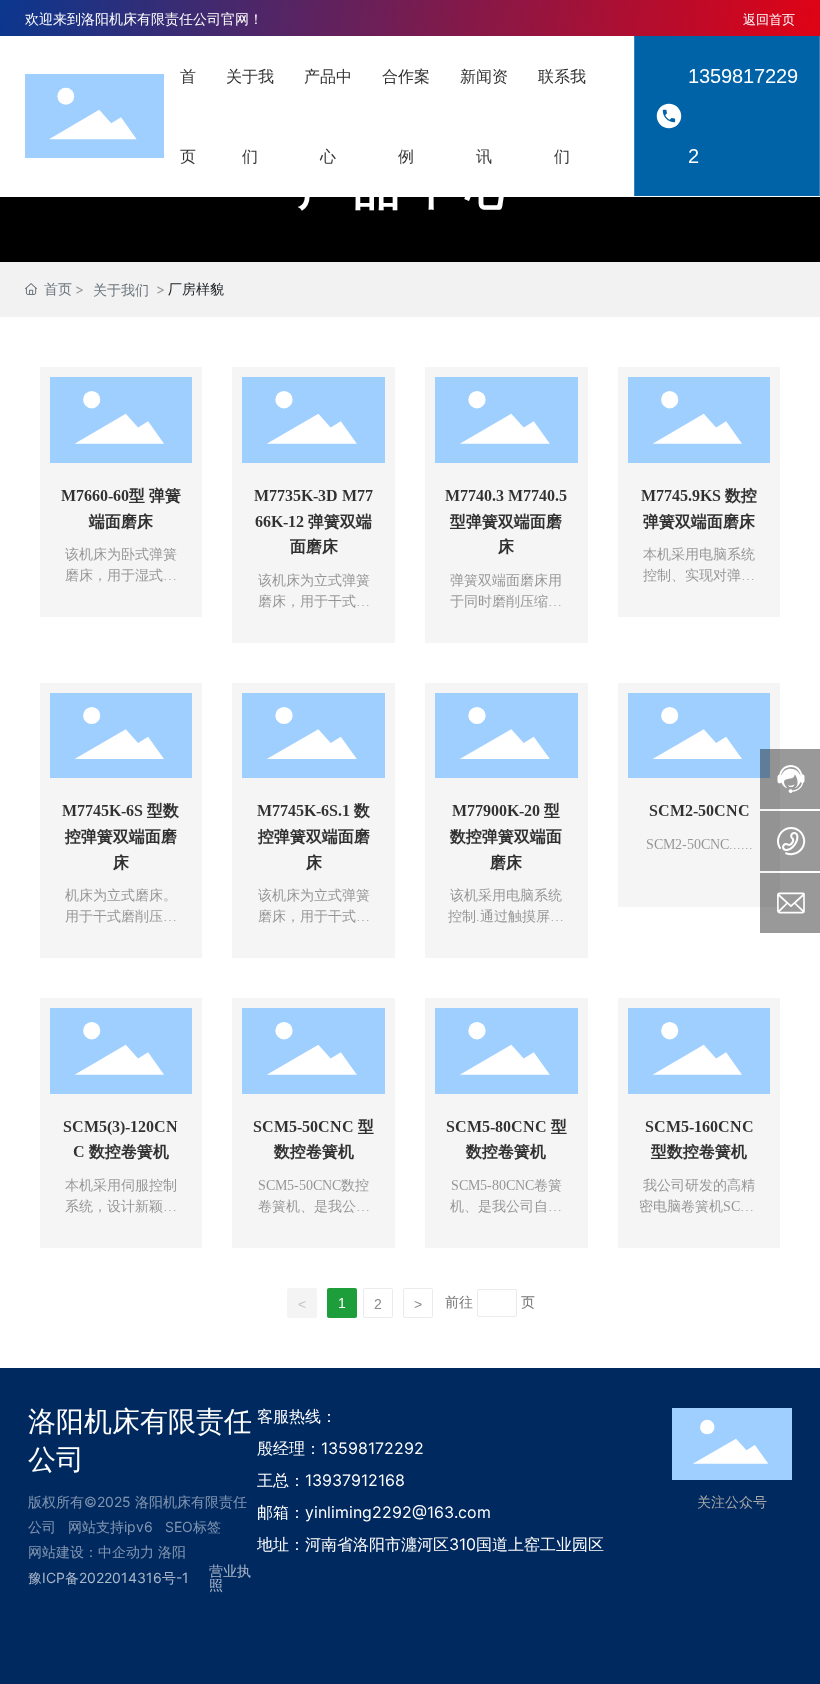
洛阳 (172, 1551)
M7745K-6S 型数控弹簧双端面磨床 (120, 836)
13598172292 (743, 116)
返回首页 (769, 19)
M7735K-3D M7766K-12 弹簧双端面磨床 (313, 521)
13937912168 (355, 1480)
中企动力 (126, 1551)
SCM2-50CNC (699, 810)
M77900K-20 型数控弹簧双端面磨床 (506, 836)
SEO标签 (193, 1526)
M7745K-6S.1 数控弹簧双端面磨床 (313, 836)
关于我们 (121, 289)
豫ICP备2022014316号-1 (108, 1577)
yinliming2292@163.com (398, 1512)
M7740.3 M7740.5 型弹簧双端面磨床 (506, 521)
